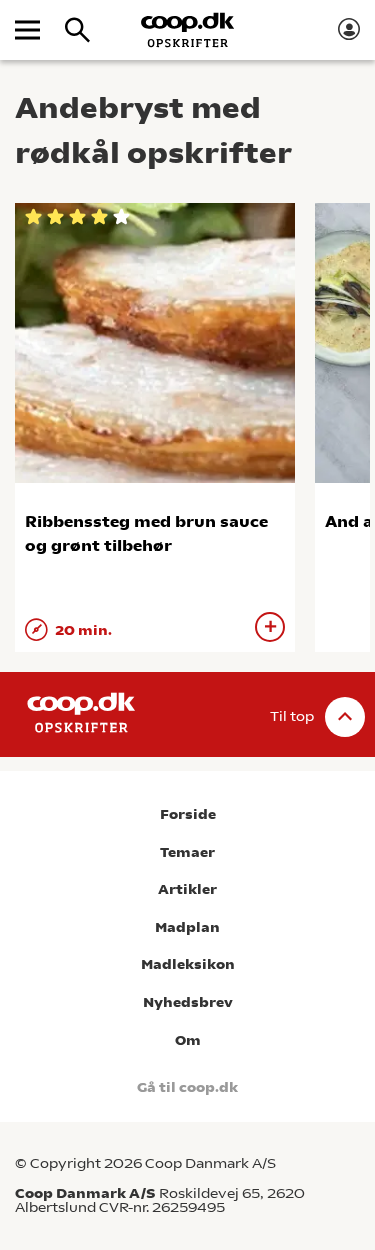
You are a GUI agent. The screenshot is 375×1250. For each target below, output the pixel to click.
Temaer (187, 852)
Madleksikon (188, 964)
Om (188, 1040)
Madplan (187, 927)
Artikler (187, 889)
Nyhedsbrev (188, 1002)
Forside (188, 814)
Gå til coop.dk (187, 1087)
